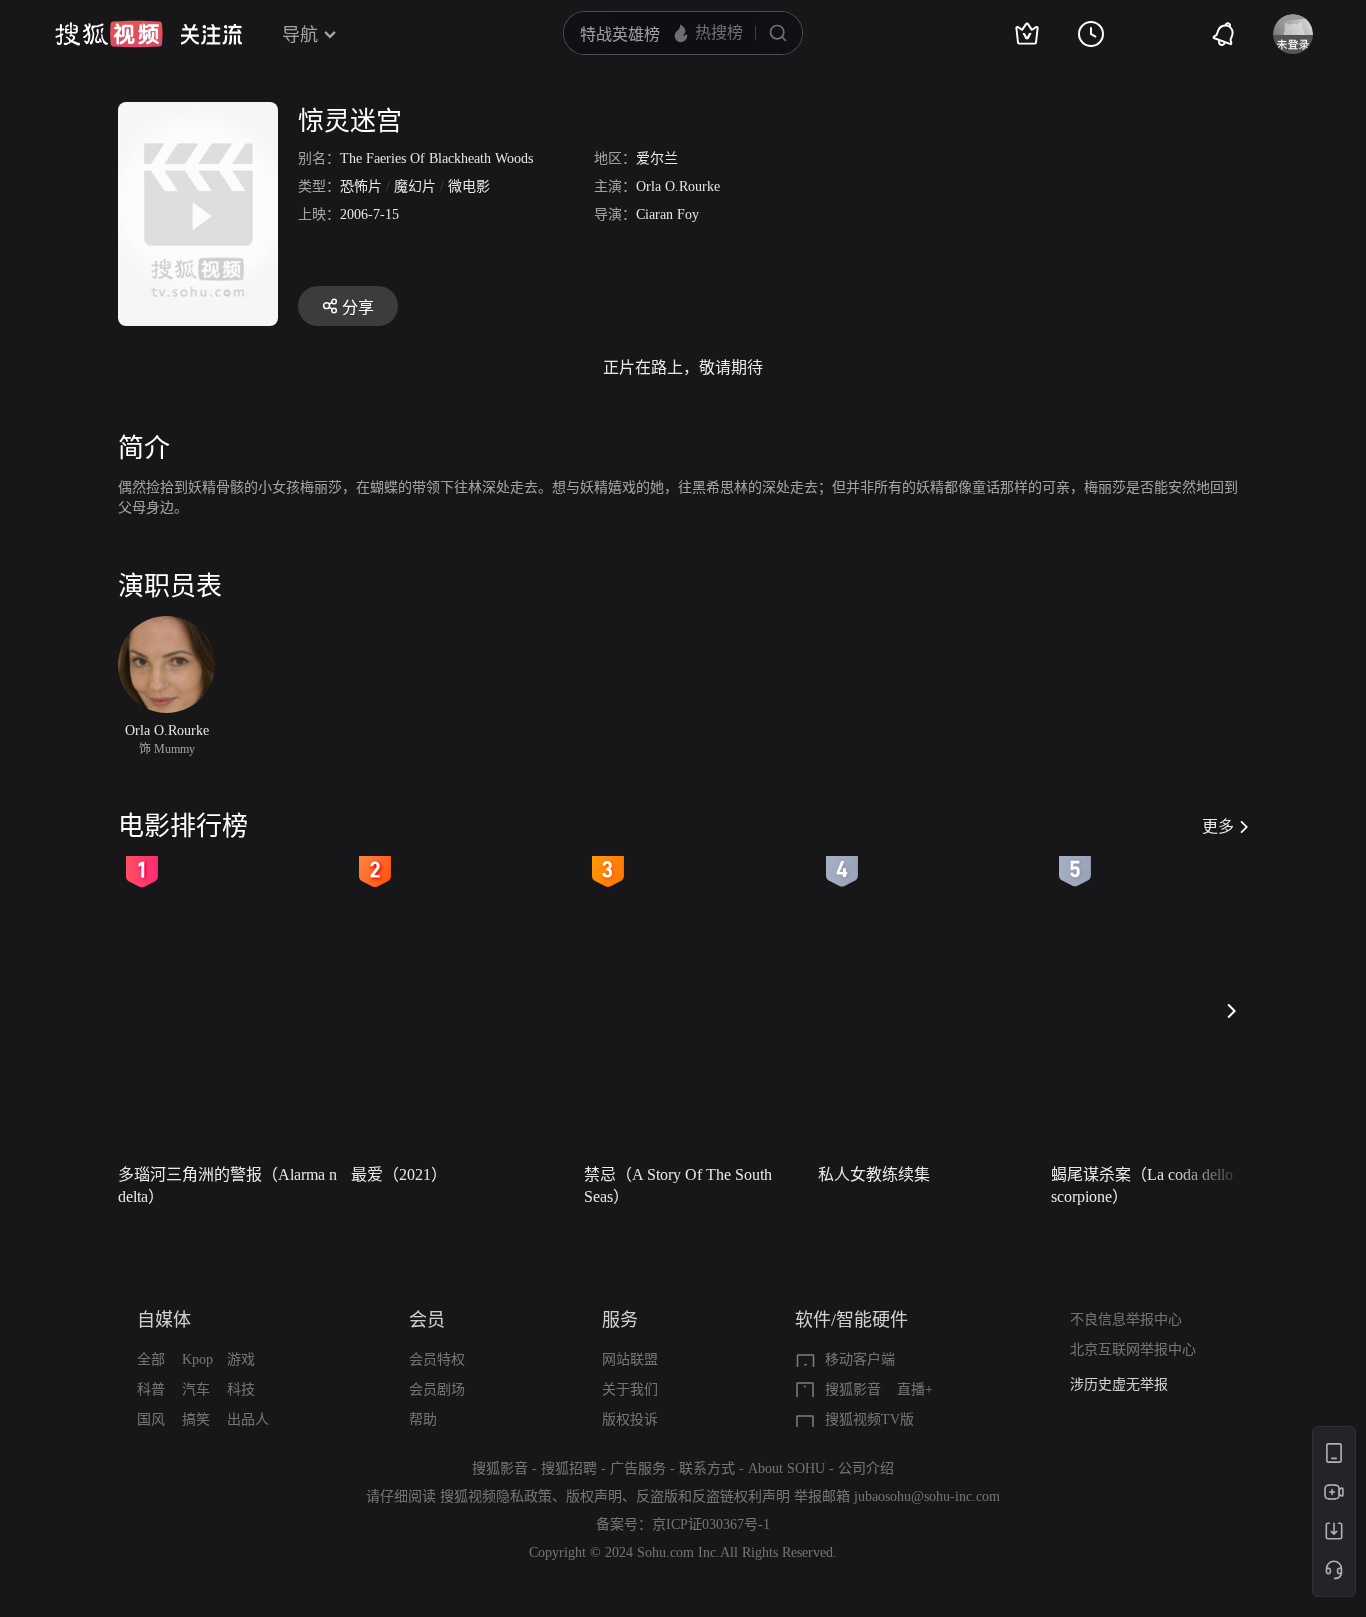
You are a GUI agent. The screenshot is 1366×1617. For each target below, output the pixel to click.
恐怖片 (361, 186)
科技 (241, 1389)
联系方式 (707, 1468)
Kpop (197, 1359)
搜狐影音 (853, 1389)
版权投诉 (630, 1419)
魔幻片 (415, 186)
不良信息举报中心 (1126, 1319)
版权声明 (594, 1496)
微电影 (469, 186)
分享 (358, 307)
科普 (151, 1389)
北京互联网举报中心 (1133, 1349)
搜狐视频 (109, 34)
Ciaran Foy (667, 214)
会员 (427, 1320)
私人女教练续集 (874, 1174)
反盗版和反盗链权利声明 (713, 1496)
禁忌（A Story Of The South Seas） (678, 1185)
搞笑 (196, 1419)
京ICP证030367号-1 (711, 1524)
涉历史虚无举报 (1119, 1384)
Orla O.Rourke (678, 186)
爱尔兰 (657, 158)
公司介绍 (866, 1468)
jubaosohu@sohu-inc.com (927, 1496)
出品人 (248, 1419)
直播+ (915, 1389)
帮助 (423, 1419)
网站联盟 (630, 1359)
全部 (151, 1359)
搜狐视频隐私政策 (496, 1496)
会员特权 (437, 1359)
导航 (300, 35)
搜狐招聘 (569, 1468)
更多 (1218, 826)
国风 (151, 1419)
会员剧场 (437, 1389)
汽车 (196, 1389)
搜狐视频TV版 (869, 1419)
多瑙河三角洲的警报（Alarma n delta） (227, 1185)
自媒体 (164, 1320)
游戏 (241, 1359)
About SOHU (786, 1468)
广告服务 (638, 1468)
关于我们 (630, 1389)
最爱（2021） (399, 1174)
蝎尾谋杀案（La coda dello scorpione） (1142, 1185)
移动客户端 (860, 1359)
